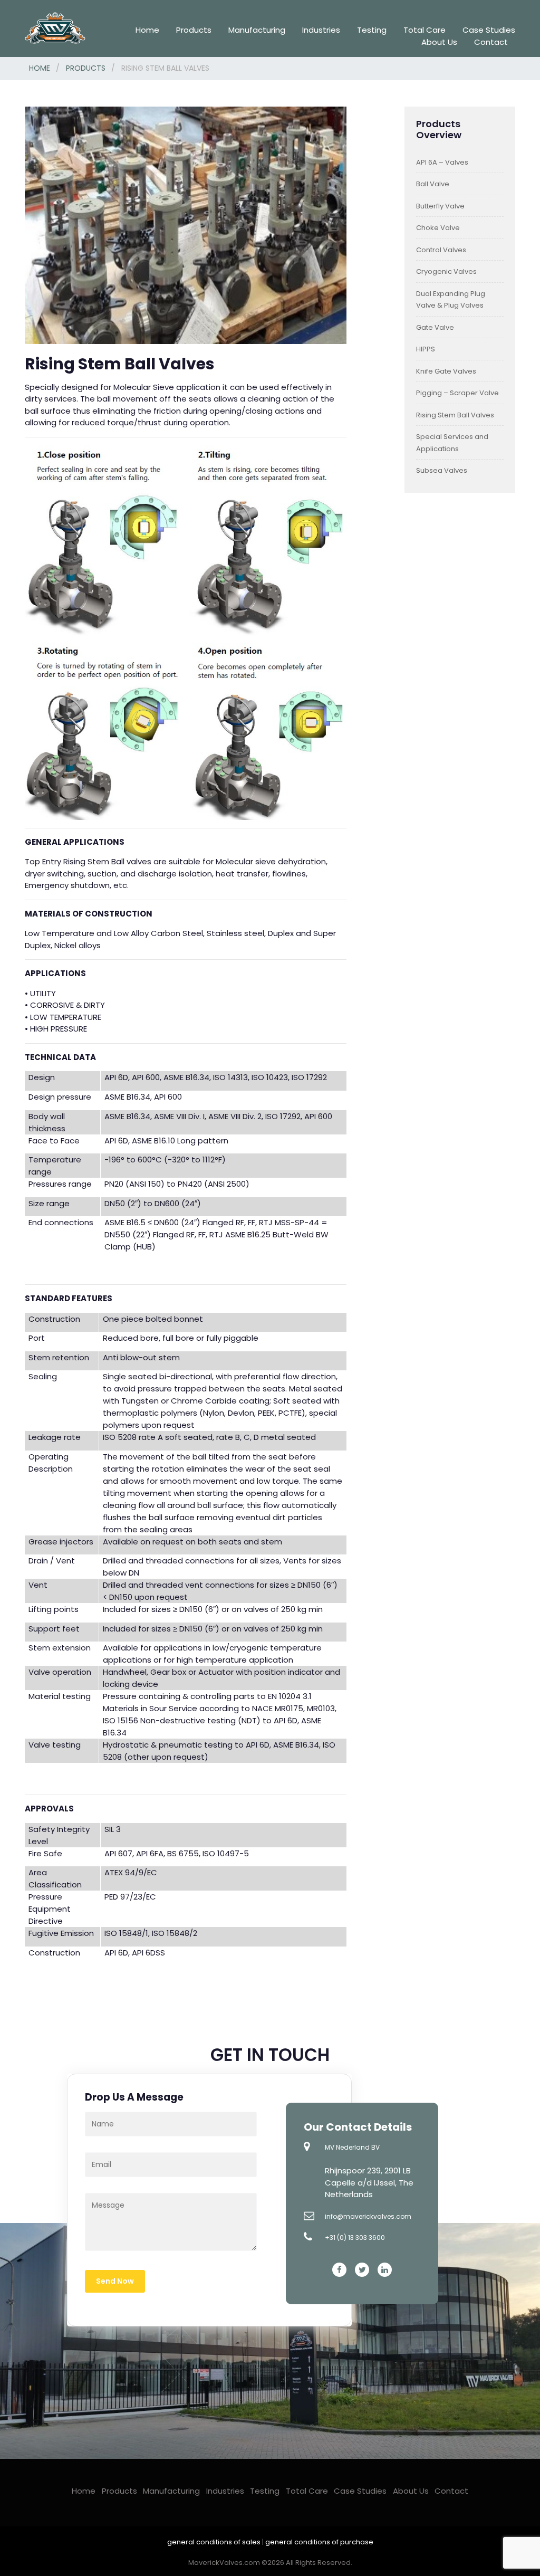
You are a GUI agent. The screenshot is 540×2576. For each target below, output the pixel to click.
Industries (321, 30)
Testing (372, 30)
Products (194, 30)
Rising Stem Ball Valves (455, 415)
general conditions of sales (215, 2542)
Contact (491, 42)
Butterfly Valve (440, 206)
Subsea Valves (442, 470)
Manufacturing (257, 30)
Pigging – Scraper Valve (457, 393)
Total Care (425, 30)
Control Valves (441, 250)
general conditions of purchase (319, 2542)
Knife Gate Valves (446, 371)
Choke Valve (438, 228)
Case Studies (489, 30)
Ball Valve (433, 184)
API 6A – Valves (442, 162)
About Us (439, 42)
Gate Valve (435, 327)
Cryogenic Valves (446, 271)
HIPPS (426, 349)
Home (147, 30)
